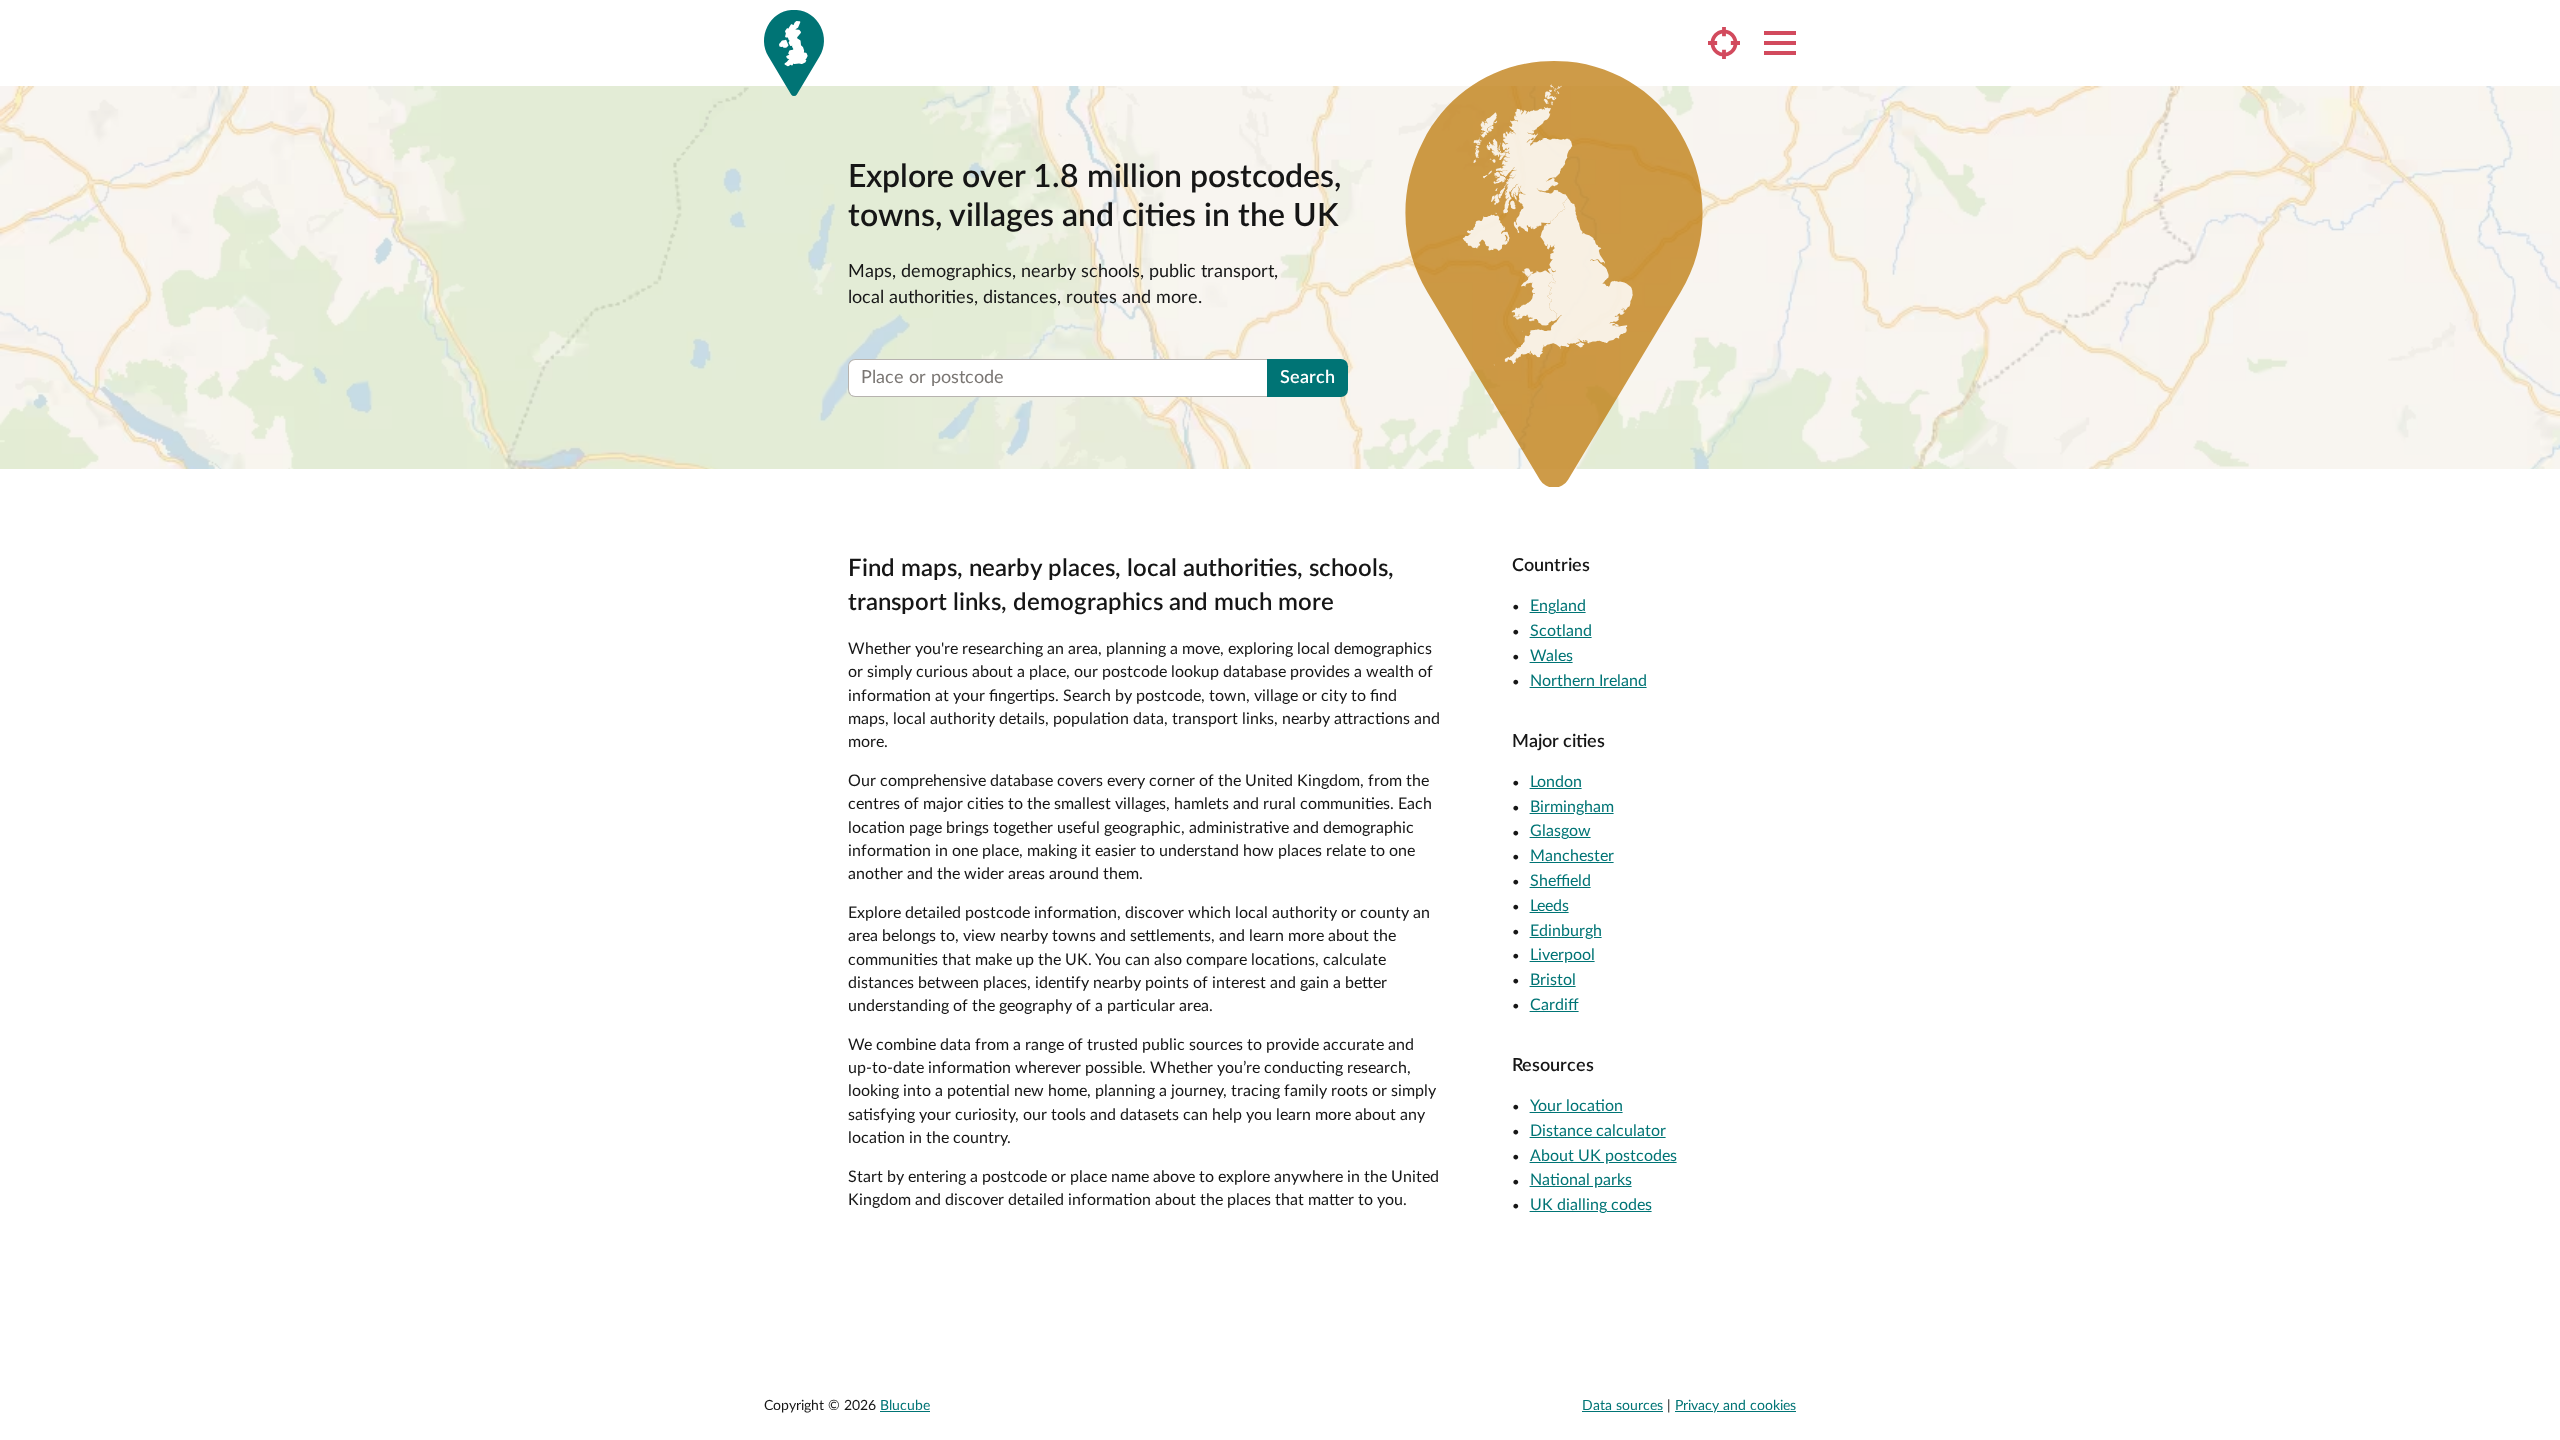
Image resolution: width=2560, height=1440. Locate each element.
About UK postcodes (1603, 1156)
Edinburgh (1566, 931)
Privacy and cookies (1735, 1406)
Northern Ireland (1588, 681)
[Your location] (1724, 43)
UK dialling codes (1591, 1205)
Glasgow (1560, 831)
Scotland (1561, 631)
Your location (1576, 1106)
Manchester (1572, 856)
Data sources (1622, 1406)
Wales (1551, 656)
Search (1307, 378)
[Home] (794, 53)
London (1556, 782)
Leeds (1549, 906)
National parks (1581, 1180)
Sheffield (1560, 881)
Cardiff (1554, 1005)
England (1558, 606)
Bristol (1553, 980)
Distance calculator (1598, 1131)
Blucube (905, 1406)
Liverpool (1562, 955)
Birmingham (1572, 807)
